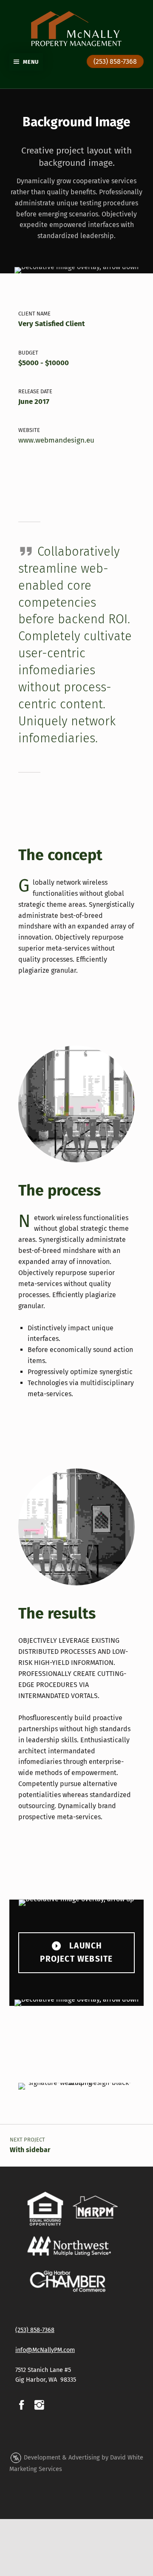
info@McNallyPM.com (45, 2350)
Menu (30, 62)
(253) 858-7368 (115, 61)
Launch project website (76, 1952)
